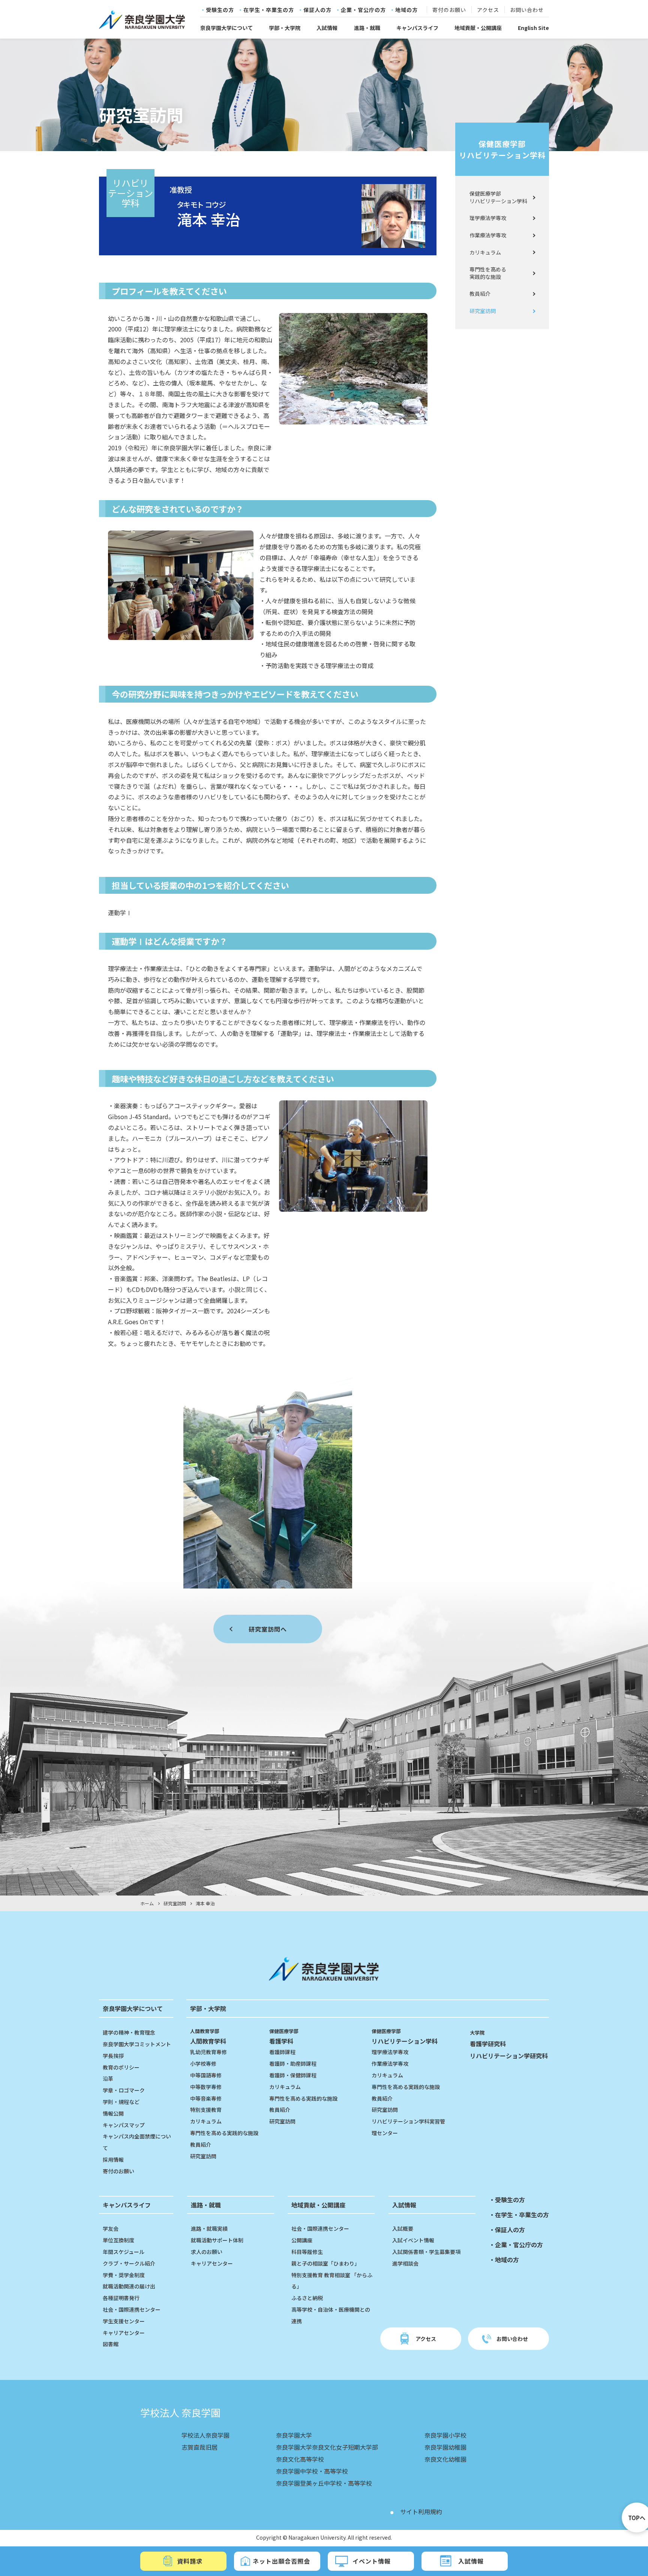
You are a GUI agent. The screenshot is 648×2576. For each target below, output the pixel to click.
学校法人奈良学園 (205, 2435)
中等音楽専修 (206, 2098)
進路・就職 (367, 28)
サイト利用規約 (421, 2512)
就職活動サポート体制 (217, 2240)
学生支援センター (124, 2321)
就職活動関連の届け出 (129, 2286)
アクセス (488, 10)
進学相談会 (405, 2263)
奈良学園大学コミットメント (137, 2044)
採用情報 (113, 2159)
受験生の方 (220, 10)
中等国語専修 (206, 2075)
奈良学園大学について (226, 28)
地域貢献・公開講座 (478, 28)
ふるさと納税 (307, 2298)
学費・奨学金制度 (124, 2275)
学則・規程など (121, 2102)
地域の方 (406, 10)
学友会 (111, 2228)
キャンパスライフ (417, 28)
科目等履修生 (307, 2252)
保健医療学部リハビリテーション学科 (502, 149)
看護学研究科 (488, 2044)
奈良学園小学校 (445, 2435)
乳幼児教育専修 (208, 2052)
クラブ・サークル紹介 (129, 2263)
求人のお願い (207, 2252)
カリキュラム (485, 252)
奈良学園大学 (294, 2435)
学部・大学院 (285, 28)
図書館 (111, 2344)
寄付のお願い (449, 10)
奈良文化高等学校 (300, 2459)
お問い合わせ (527, 10)
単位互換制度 (118, 2240)
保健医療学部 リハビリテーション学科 (498, 197)
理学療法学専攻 (488, 218)
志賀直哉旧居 (199, 2447)
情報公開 (113, 2113)
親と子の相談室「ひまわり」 (325, 2263)
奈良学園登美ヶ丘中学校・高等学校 (324, 2483)
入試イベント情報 (413, 2240)
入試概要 (403, 2228)
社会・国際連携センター (132, 2309)
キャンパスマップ (124, 2125)
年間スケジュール (124, 2252)
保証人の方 (317, 10)
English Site (533, 28)
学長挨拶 (113, 2056)
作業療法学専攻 (488, 235)
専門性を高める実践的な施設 (488, 273)
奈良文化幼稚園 (445, 2459)
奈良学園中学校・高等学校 (312, 2471)
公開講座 (302, 2240)
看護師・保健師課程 (293, 2075)
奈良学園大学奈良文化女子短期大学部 (327, 2447)
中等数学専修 (206, 2087)
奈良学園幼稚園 (445, 2447)
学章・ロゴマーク (124, 2090)
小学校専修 (203, 2063)
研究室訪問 (483, 311)
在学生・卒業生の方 (269, 10)
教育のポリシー (121, 2067)
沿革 (108, 2078)
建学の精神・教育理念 (129, 2032)
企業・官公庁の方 (363, 10)
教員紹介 (480, 294)
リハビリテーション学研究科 (509, 2056)
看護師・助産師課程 (293, 2063)
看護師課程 (282, 2052)
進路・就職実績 (209, 2228)
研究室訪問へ (268, 1629)
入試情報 (327, 28)
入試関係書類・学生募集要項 (426, 2252)
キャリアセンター (124, 2333)
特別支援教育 (206, 2110)
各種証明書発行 (121, 2298)
